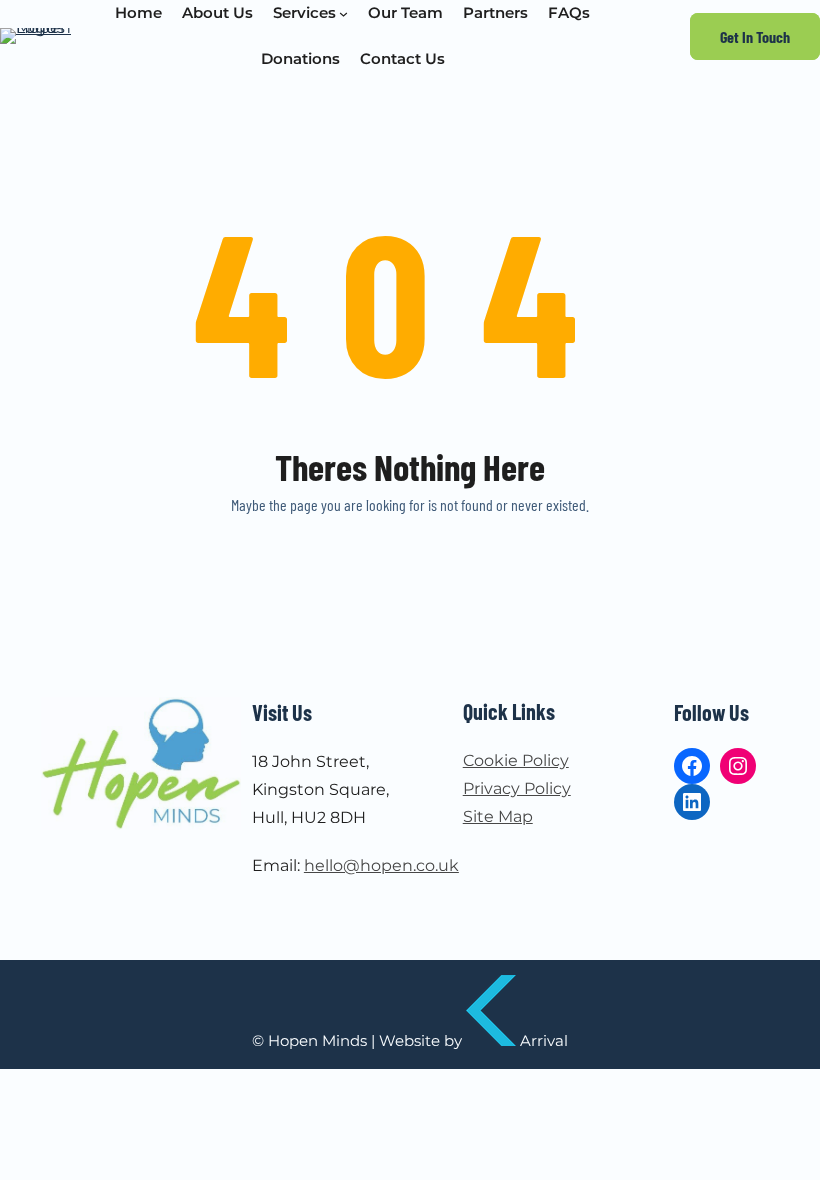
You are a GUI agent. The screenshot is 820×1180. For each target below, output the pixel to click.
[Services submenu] (343, 13)
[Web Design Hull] (491, 1040)
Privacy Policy (517, 788)
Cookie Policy (516, 760)
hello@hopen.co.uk (381, 865)
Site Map (498, 816)
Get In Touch (755, 36)
